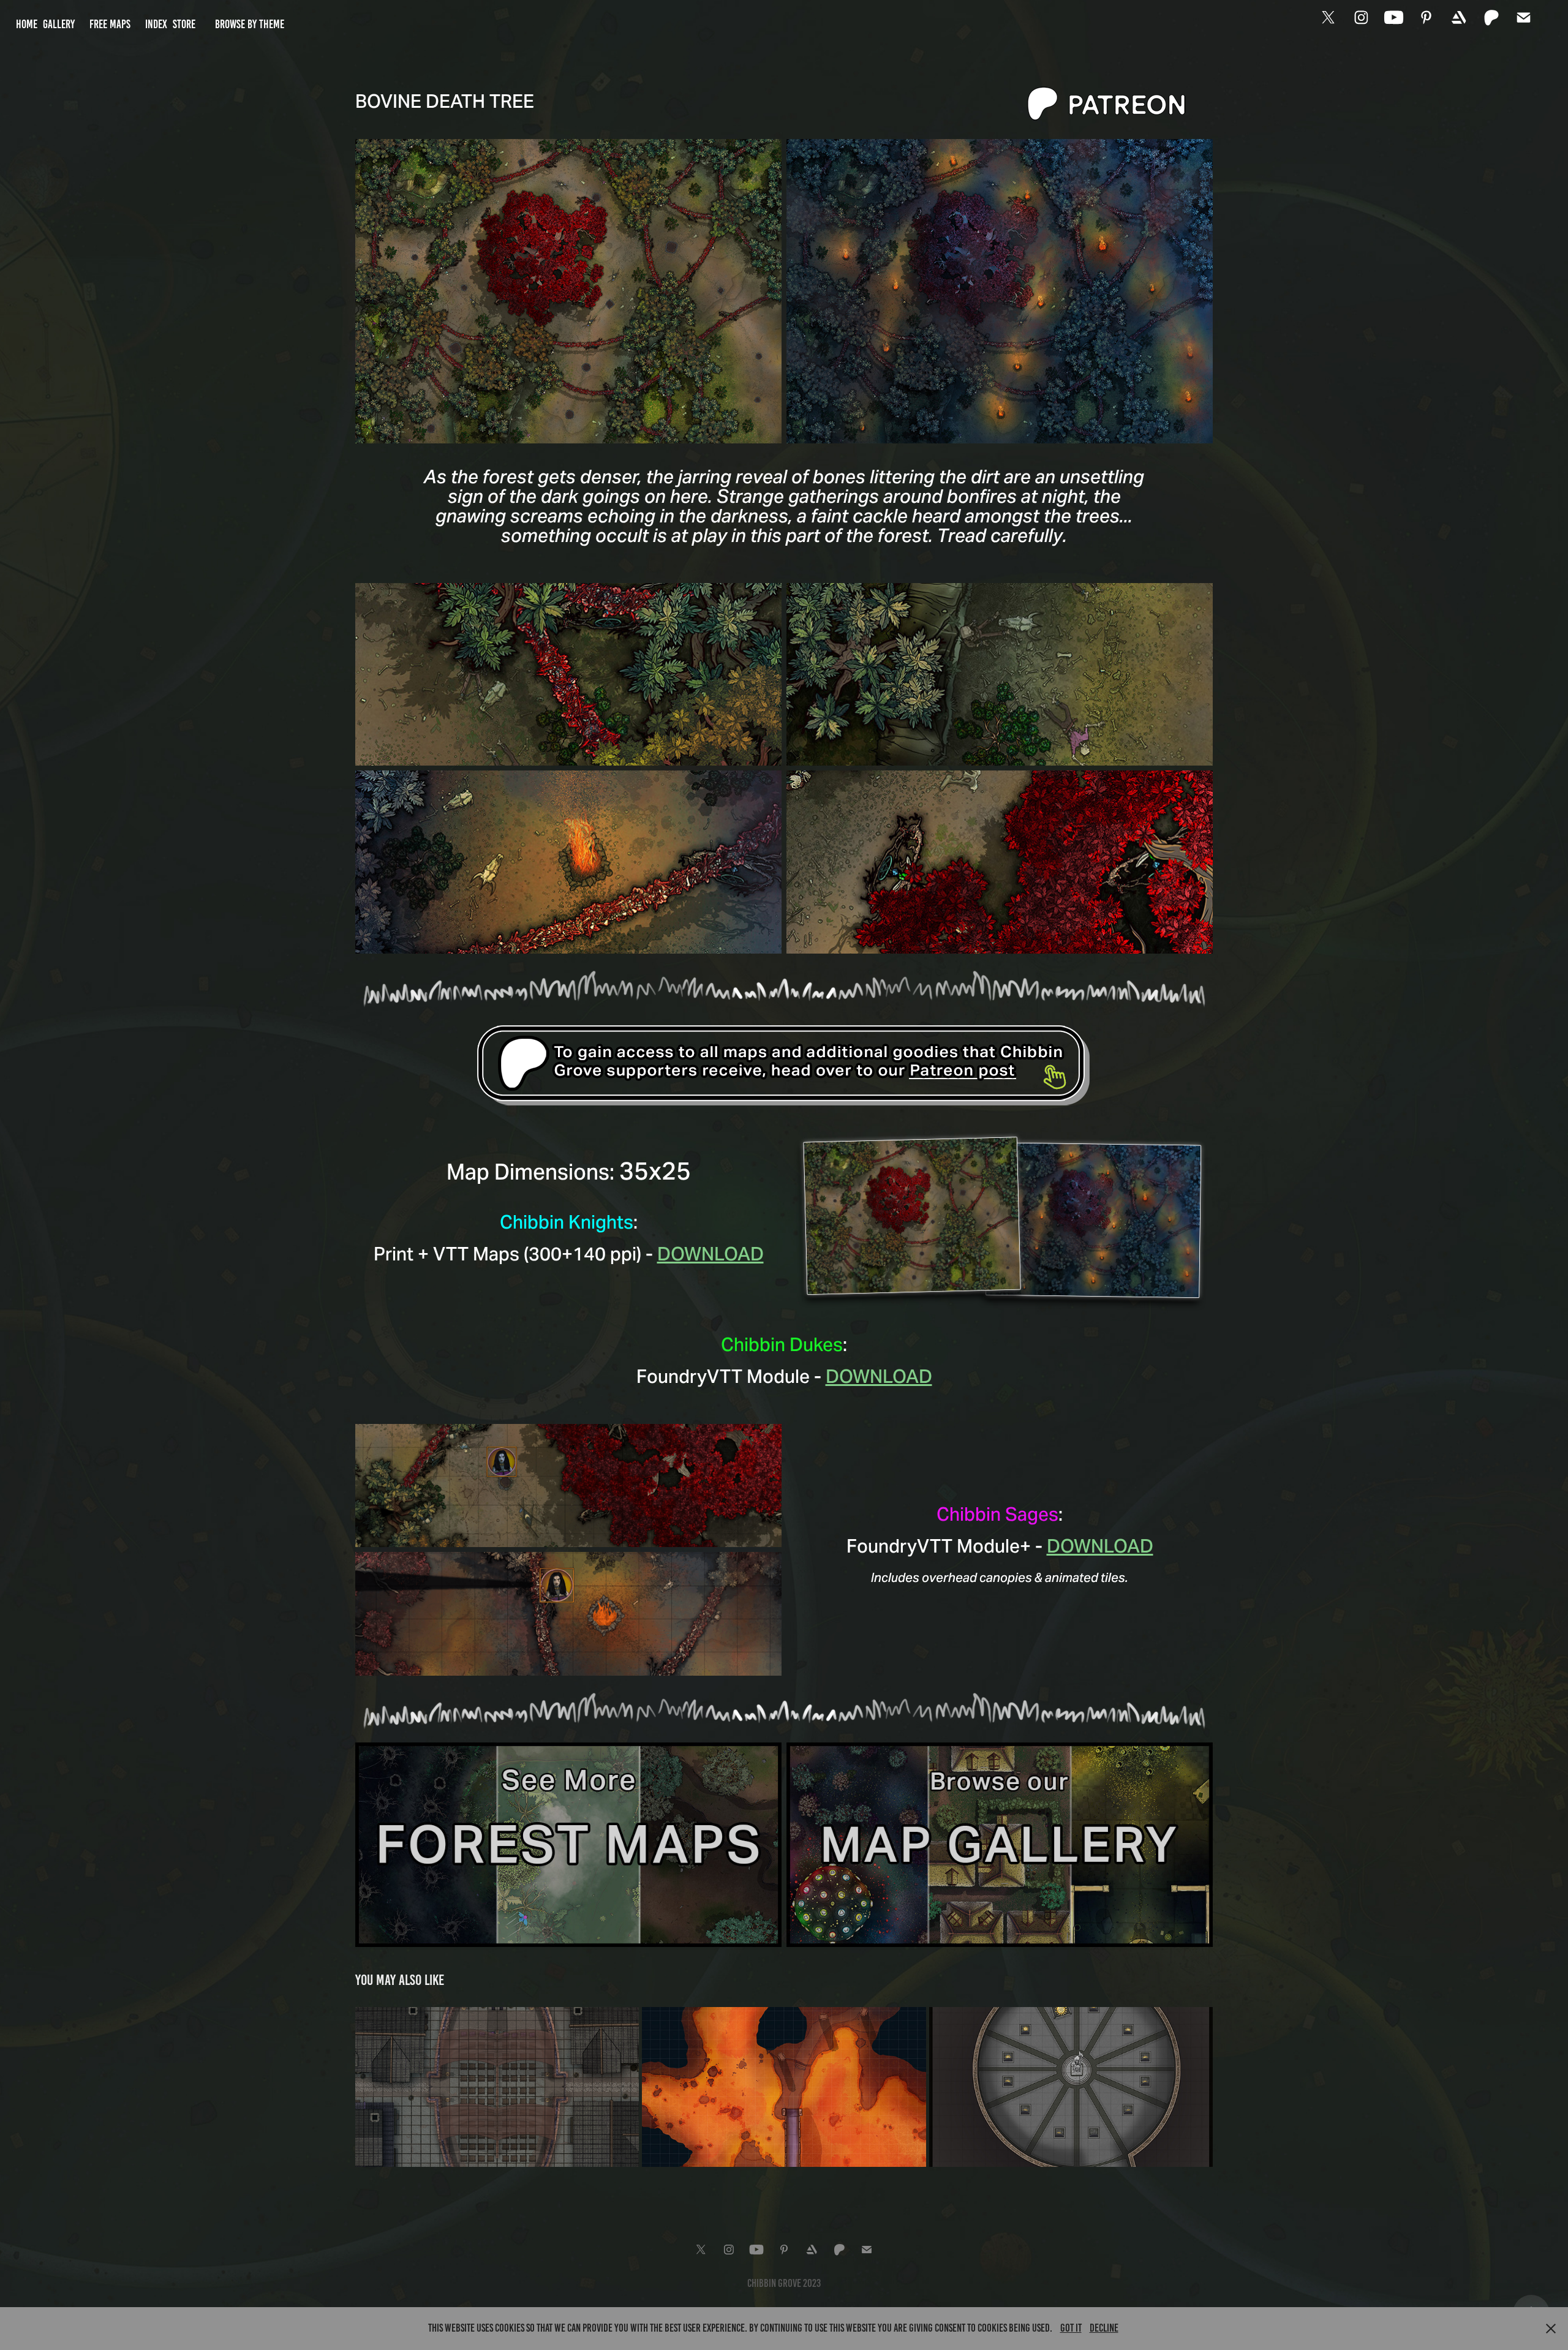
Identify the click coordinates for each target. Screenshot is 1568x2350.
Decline (1104, 2328)
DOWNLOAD (710, 1254)
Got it (1071, 2328)
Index (156, 24)
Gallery (59, 24)
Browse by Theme (250, 24)
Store (184, 24)
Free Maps (110, 24)
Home (27, 24)
